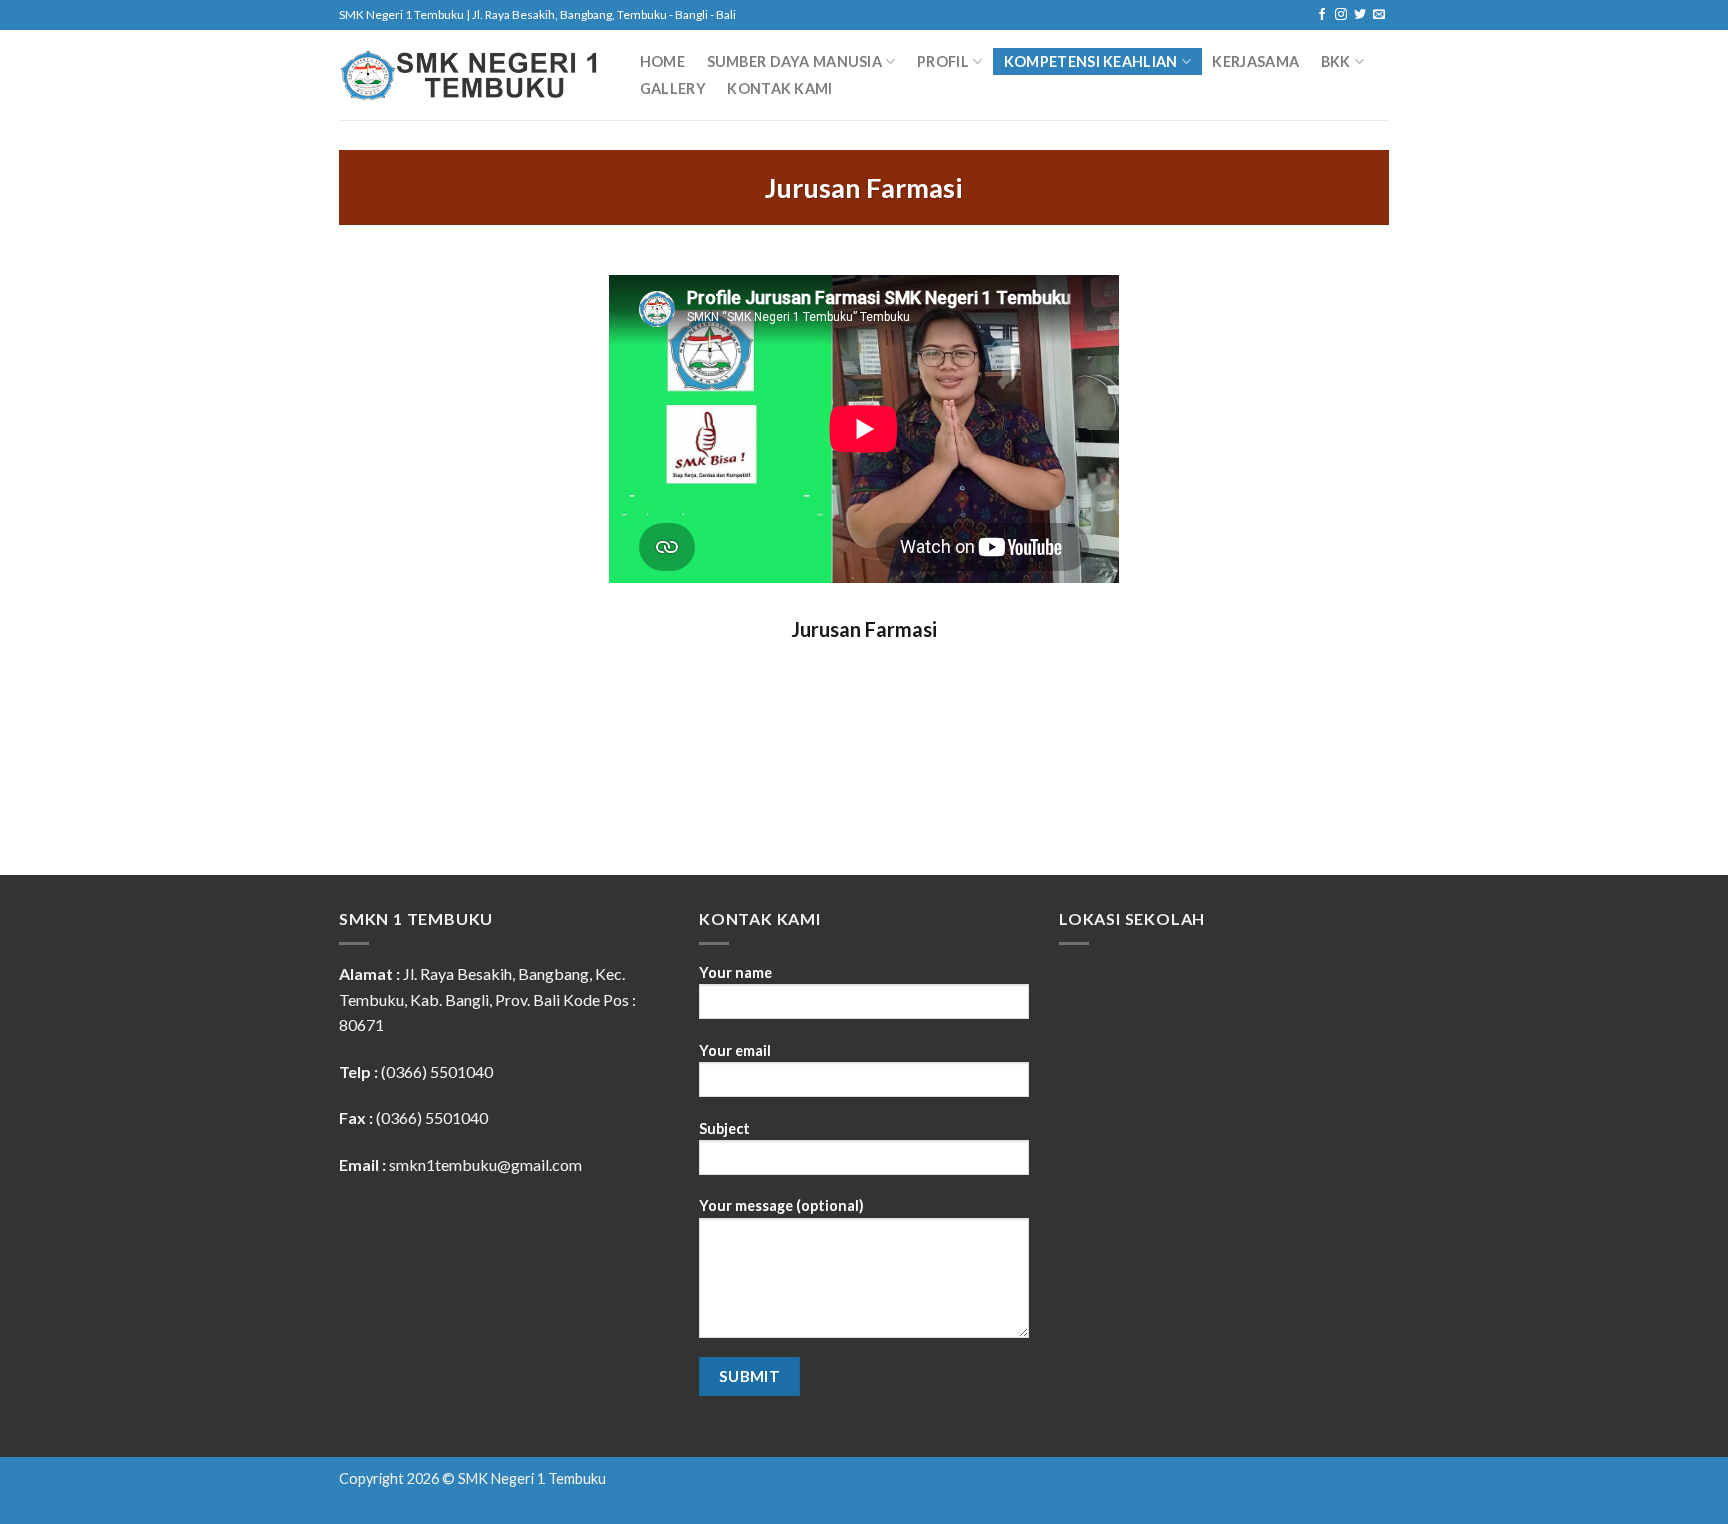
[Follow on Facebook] (1322, 15)
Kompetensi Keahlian (1090, 61)
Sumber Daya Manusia (794, 61)
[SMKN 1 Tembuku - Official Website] (469, 75)
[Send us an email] (1379, 15)
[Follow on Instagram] (1341, 15)
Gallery (673, 88)
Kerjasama (1255, 61)
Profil (943, 61)
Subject (724, 1128)
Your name (735, 972)
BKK (1336, 61)
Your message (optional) (781, 1205)
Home (662, 61)
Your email (735, 1050)
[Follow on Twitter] (1360, 15)
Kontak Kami (779, 88)
